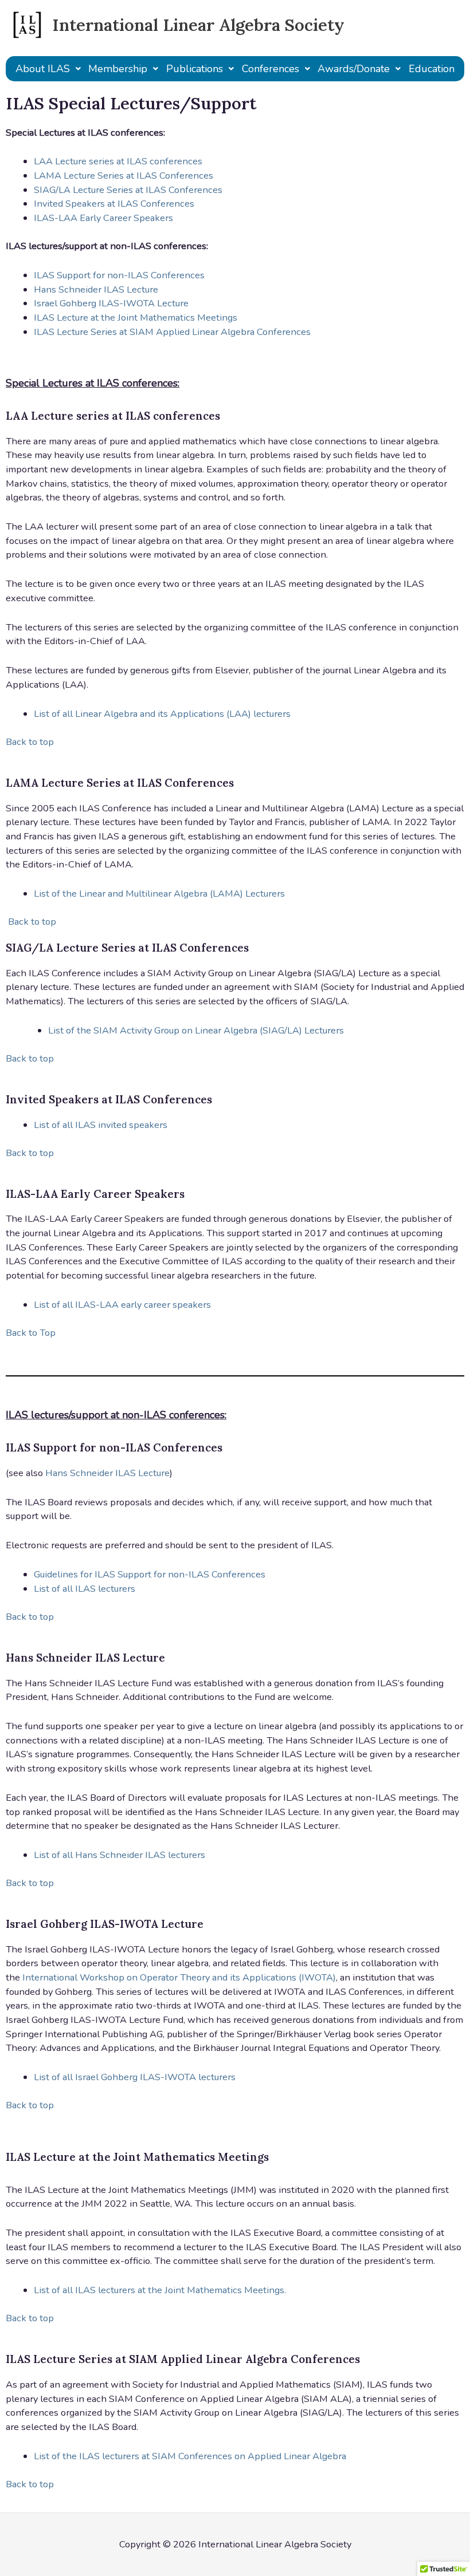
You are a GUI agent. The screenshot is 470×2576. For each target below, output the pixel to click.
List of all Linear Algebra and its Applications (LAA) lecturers (162, 714)
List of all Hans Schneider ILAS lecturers (120, 1855)
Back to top (30, 742)
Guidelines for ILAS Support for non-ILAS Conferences (150, 1574)
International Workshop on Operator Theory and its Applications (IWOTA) (179, 1977)
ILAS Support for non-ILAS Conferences (119, 275)
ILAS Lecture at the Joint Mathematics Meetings (136, 317)
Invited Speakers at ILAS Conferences (114, 204)
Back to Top (31, 1333)
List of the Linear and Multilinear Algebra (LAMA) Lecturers (159, 893)
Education (432, 69)
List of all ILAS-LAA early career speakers (122, 1305)
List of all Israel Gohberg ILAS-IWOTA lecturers (135, 2077)
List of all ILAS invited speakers (101, 1125)
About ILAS (43, 69)
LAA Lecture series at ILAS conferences (118, 161)
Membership (118, 69)
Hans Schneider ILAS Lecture (96, 289)
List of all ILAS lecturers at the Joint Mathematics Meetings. (160, 2290)
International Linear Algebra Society (198, 25)
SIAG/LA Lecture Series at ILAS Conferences (128, 190)
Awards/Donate (354, 69)
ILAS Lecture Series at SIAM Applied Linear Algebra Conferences (172, 332)
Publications (195, 69)
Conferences (271, 69)
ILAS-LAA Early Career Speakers (103, 218)
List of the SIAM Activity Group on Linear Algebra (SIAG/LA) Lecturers (196, 1030)
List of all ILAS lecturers (85, 1589)
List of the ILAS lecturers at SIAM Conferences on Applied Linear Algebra (190, 2456)
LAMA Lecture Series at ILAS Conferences (124, 175)
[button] (48, 69)
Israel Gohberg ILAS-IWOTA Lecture (111, 303)
